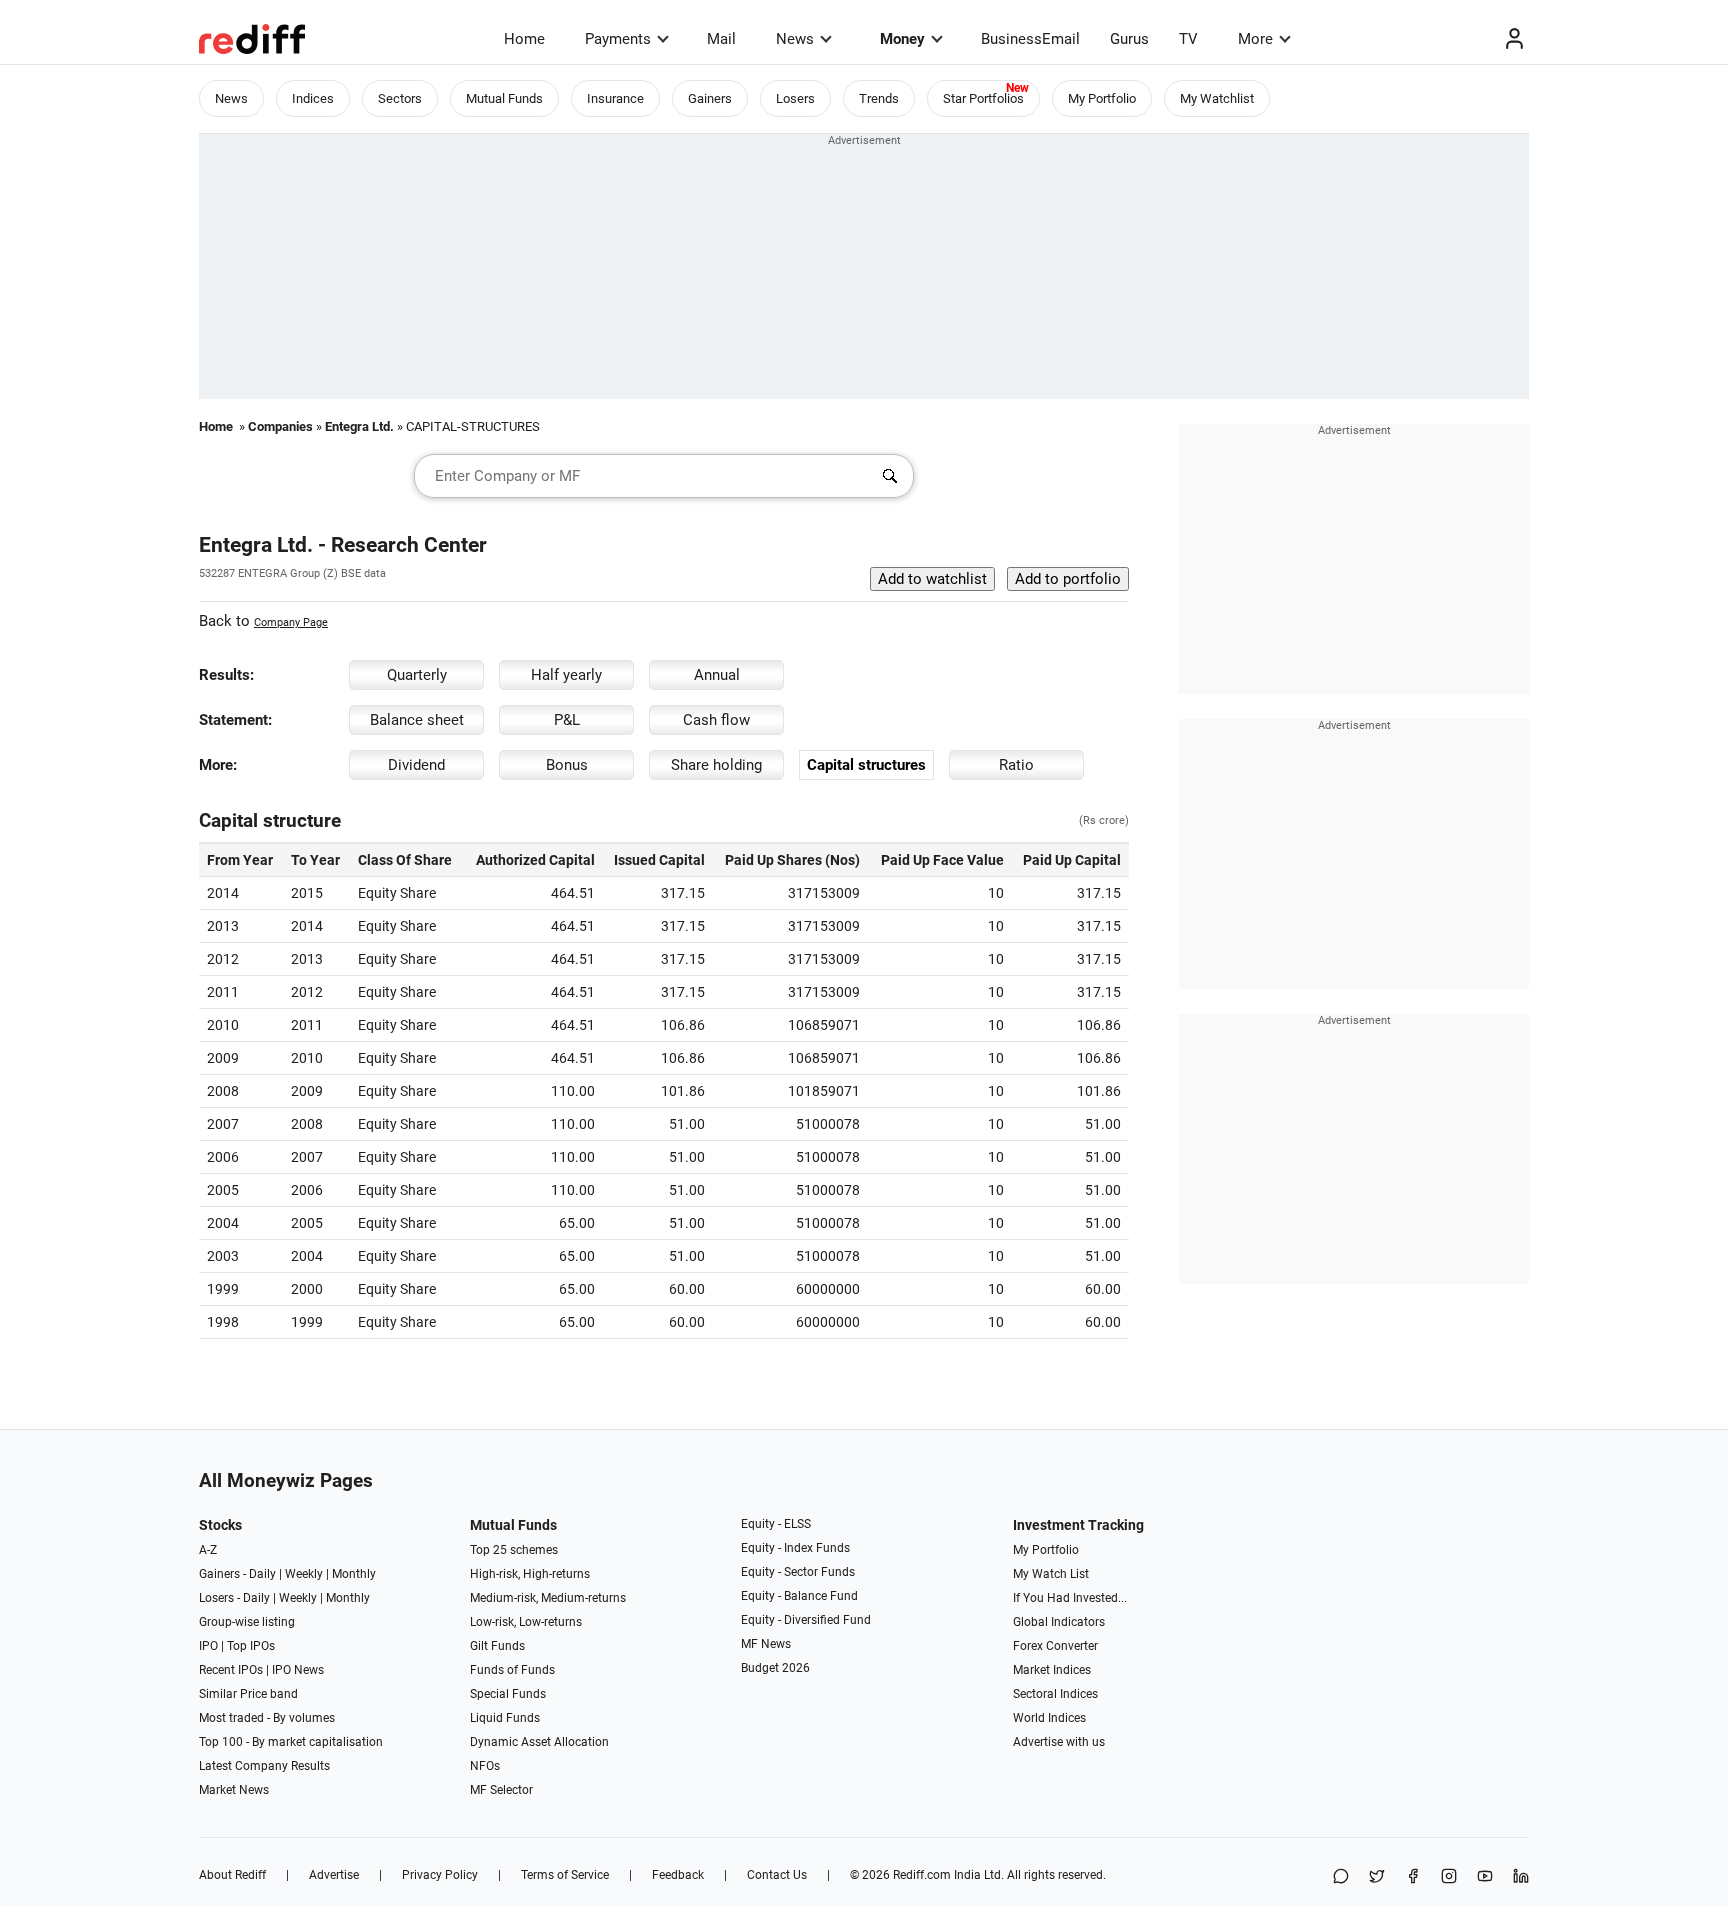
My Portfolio (1102, 98)
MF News (766, 1644)
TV (1188, 39)
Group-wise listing (247, 1622)
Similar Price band (248, 1694)
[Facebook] (1413, 1877)
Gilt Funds (497, 1646)
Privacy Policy (440, 1875)
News (795, 39)
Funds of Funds (512, 1670)
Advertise (334, 1875)
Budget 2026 (775, 1668)
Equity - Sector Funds (798, 1572)
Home (524, 39)
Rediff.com (922, 1875)
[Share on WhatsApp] (1341, 1877)
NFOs (485, 1766)
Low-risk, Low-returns (526, 1622)
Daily (262, 1574)
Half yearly (566, 675)
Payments (618, 39)
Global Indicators (1059, 1622)
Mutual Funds (504, 98)
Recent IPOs (231, 1670)
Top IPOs (251, 1646)
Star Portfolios (983, 98)
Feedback (678, 1875)
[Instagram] (1449, 1877)
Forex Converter (1055, 1646)
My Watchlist (1217, 98)
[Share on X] (1377, 1877)
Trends (879, 98)
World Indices (1049, 1718)
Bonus (567, 765)
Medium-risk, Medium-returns (548, 1598)
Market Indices (1052, 1670)
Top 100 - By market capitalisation (291, 1742)
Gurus (1129, 39)
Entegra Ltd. (359, 426)
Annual (717, 675)
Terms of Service (565, 1875)
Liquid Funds (505, 1718)
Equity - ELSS (776, 1524)
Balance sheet (417, 720)
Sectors (400, 98)
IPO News (298, 1670)
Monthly (354, 1574)
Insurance (615, 98)
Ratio (1016, 765)
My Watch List (1051, 1574)
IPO (208, 1646)
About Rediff (232, 1875)
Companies (280, 426)
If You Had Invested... (1070, 1598)
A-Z (208, 1550)
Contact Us (777, 1875)
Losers (795, 98)
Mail (721, 39)
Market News (234, 1790)
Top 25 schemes (514, 1550)
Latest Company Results (264, 1766)
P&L (567, 720)
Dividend (416, 765)
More (1255, 39)
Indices (313, 98)
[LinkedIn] (1521, 1877)
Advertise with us (1059, 1742)
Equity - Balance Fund (799, 1596)
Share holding (716, 765)
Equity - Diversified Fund (806, 1620)
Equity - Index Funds (795, 1548)
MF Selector (501, 1790)
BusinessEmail (1030, 39)
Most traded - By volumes (267, 1718)
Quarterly (417, 675)
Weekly (304, 1574)
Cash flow (716, 720)
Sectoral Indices (1055, 1694)
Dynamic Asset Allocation (539, 1742)
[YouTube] (1485, 1877)
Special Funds (508, 1694)
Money (902, 39)
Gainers (710, 98)
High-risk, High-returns (530, 1574)
